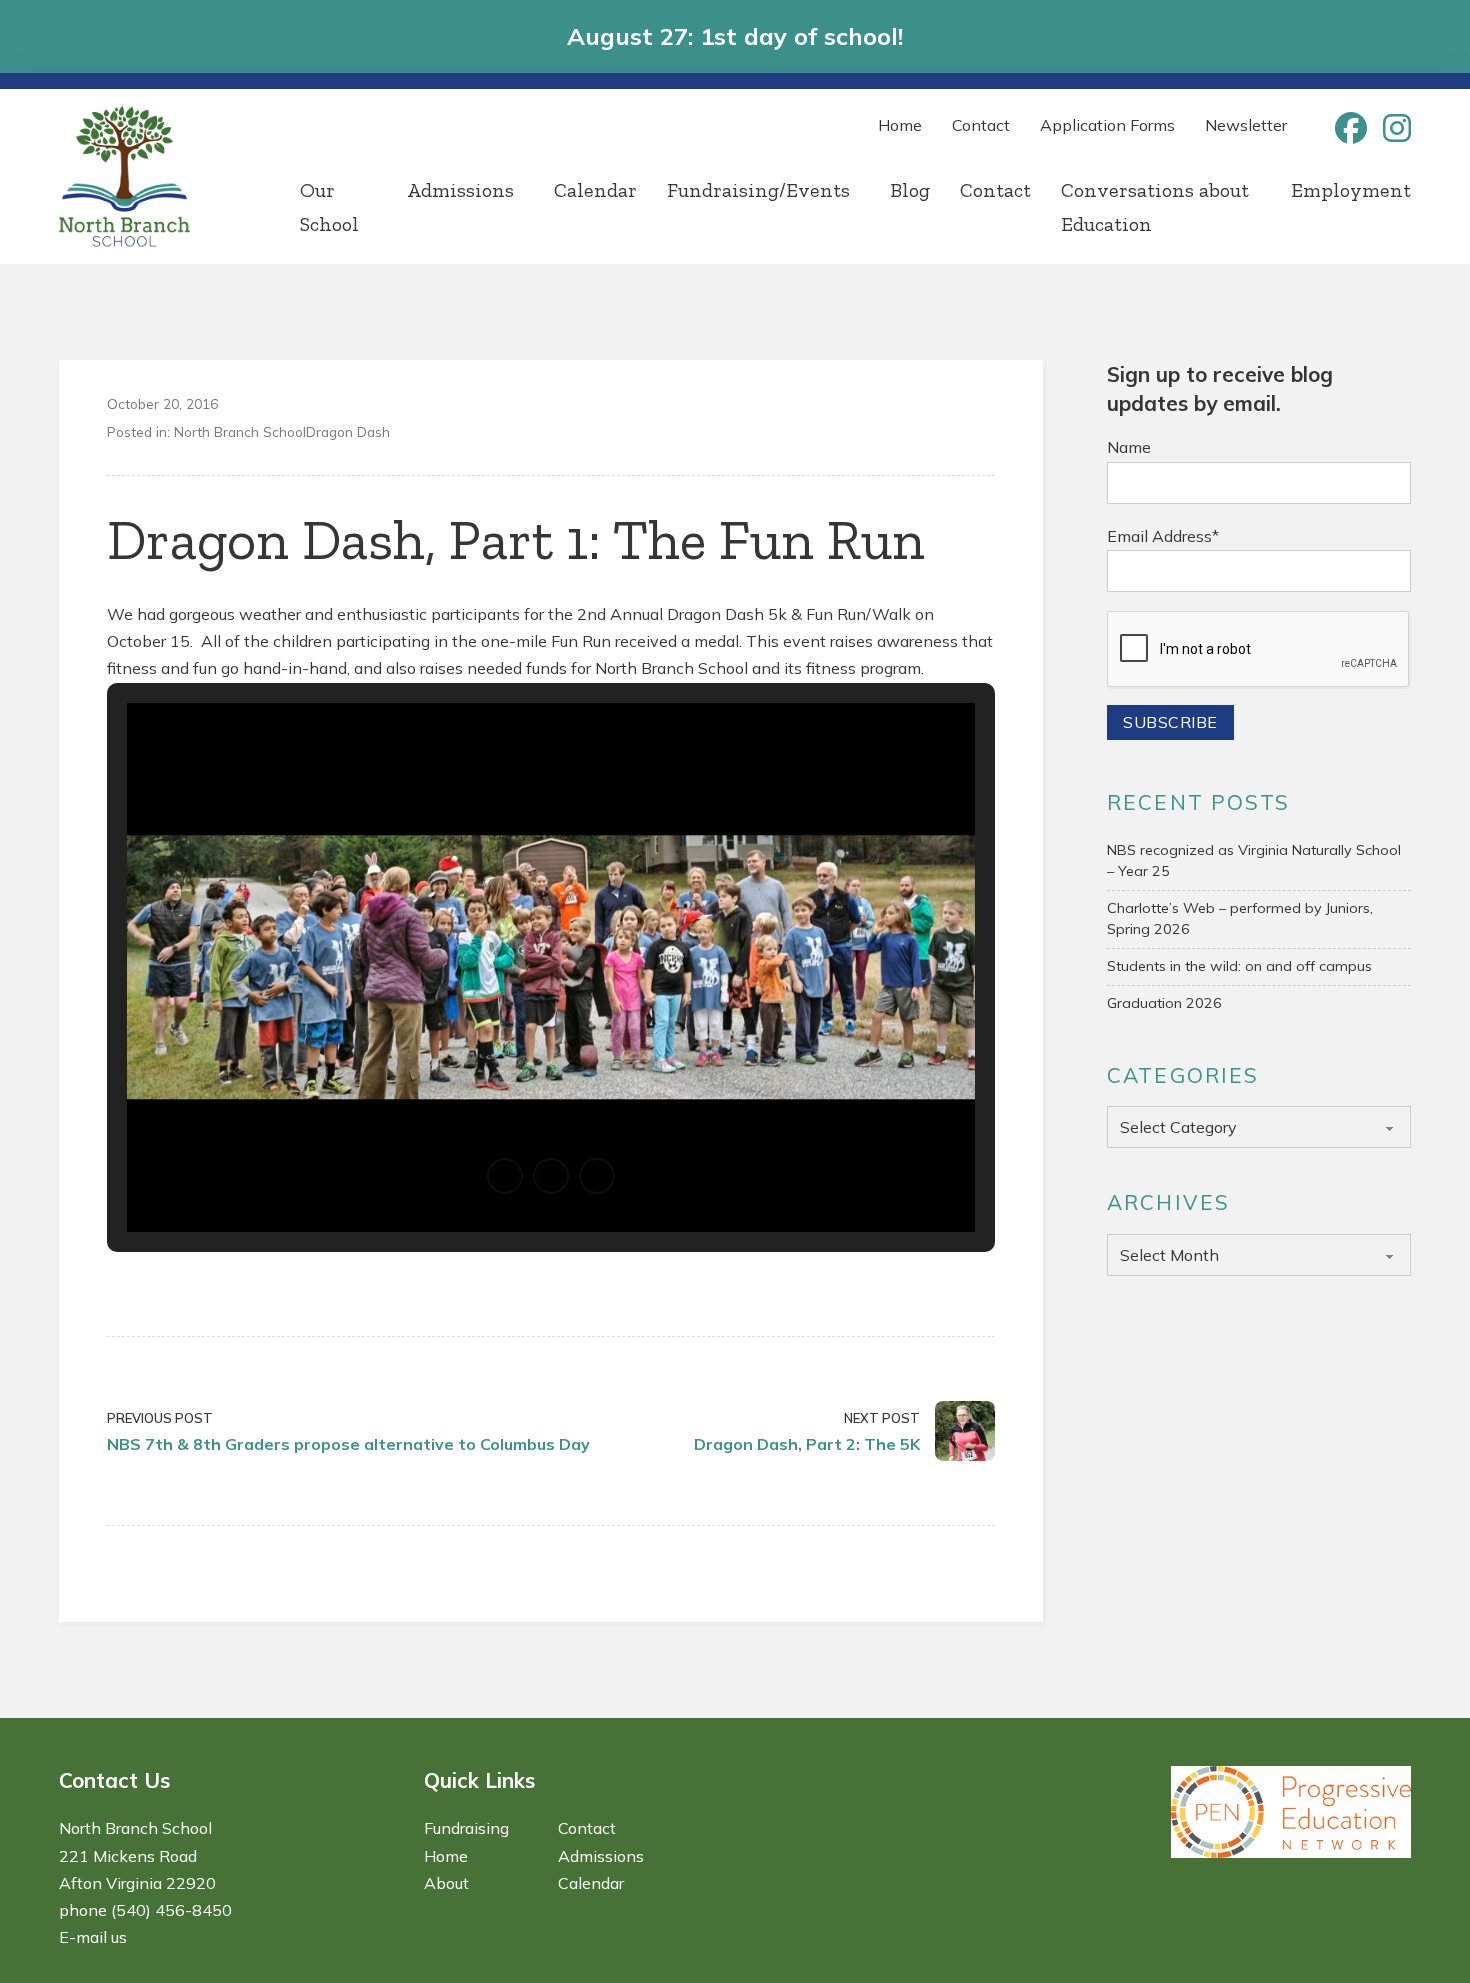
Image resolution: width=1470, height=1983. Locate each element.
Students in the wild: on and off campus (1239, 966)
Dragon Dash (348, 431)
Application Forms (1107, 125)
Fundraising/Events (758, 190)
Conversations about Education (1155, 207)
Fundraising (466, 1828)
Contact (981, 125)
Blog (910, 190)
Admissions (460, 190)
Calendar (595, 190)
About (446, 1883)
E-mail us (93, 1937)
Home (900, 125)
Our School (329, 207)
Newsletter (1246, 125)
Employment (1351, 190)
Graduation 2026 (1164, 1003)
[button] (505, 1176)
